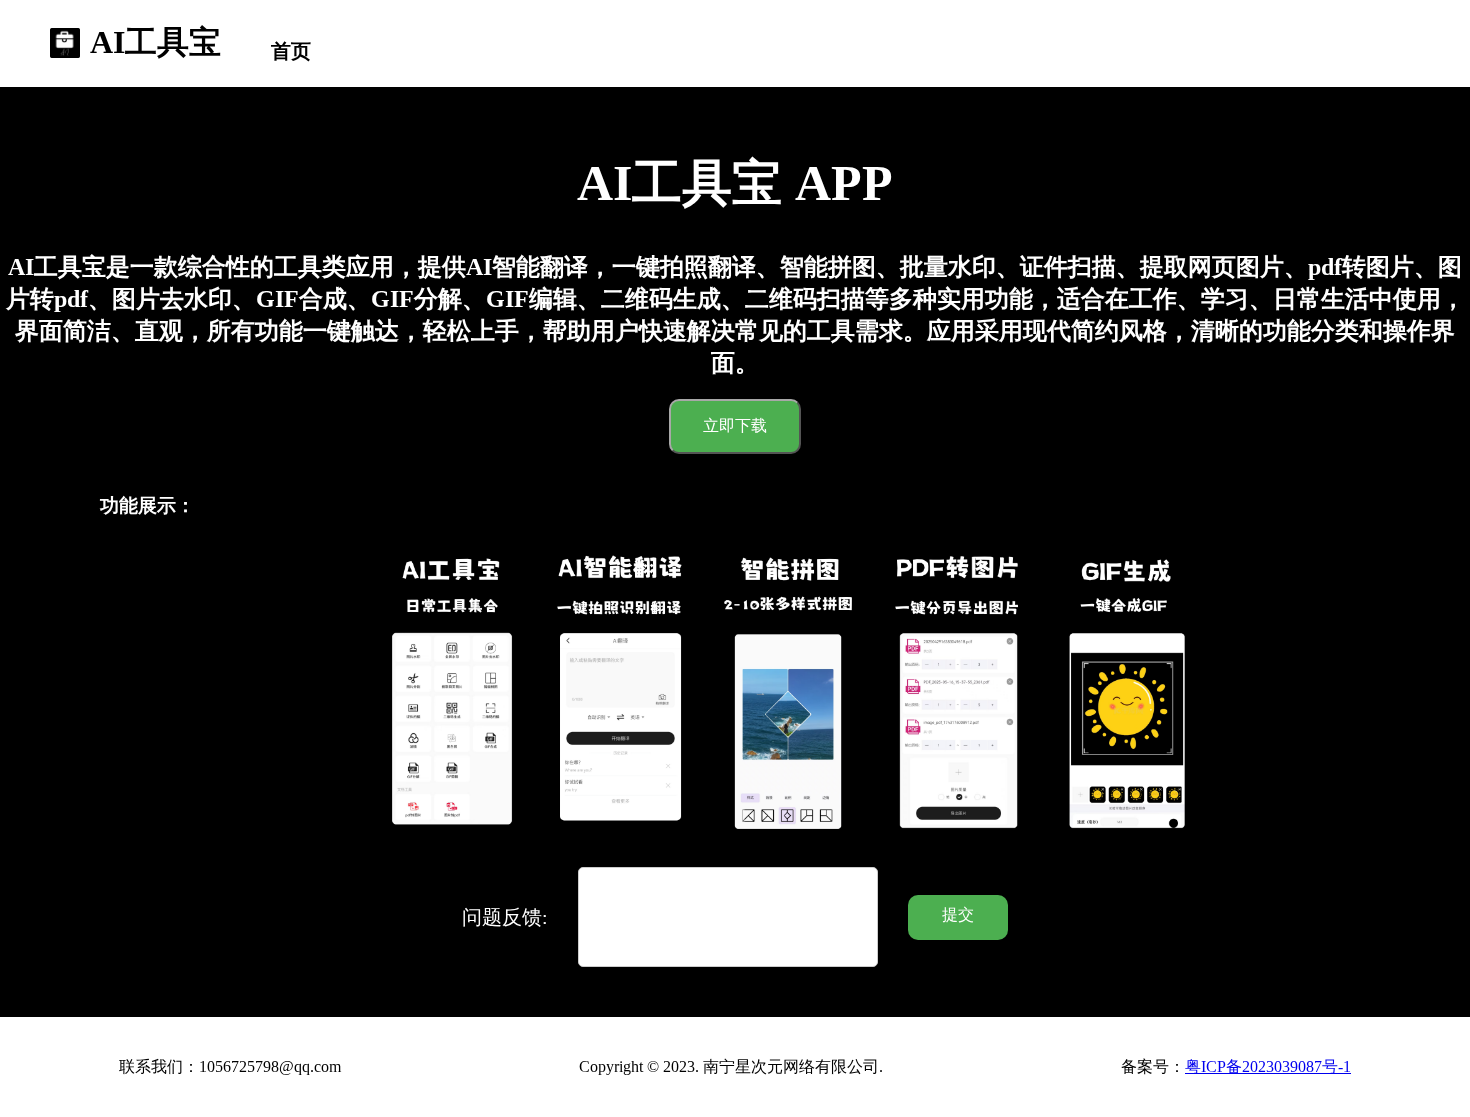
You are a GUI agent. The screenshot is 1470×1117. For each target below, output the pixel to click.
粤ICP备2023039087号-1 (1268, 1066)
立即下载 (735, 425)
